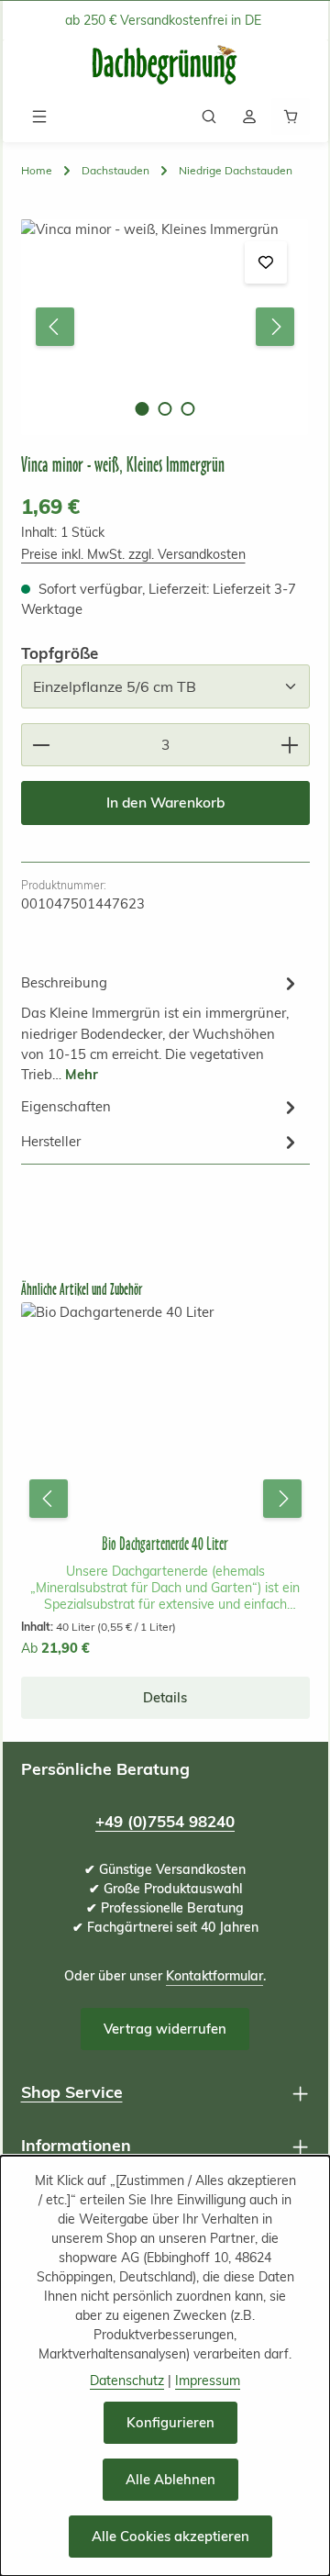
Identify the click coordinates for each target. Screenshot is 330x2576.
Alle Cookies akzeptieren (170, 2536)
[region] (165, 327)
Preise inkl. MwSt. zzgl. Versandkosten (133, 554)
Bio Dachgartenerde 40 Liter (165, 1544)
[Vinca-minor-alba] (165, 327)
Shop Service (72, 2091)
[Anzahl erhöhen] (290, 745)
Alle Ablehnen (170, 2479)
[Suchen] (209, 117)
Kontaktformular (214, 1976)
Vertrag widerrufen (165, 2029)
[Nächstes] (275, 327)
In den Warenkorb (165, 802)
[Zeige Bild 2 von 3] (165, 409)
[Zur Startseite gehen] (165, 66)
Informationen (76, 2145)
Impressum (208, 2381)
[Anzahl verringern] (41, 745)
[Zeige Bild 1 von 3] (142, 409)
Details (165, 1697)
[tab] (161, 1027)
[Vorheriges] (55, 327)
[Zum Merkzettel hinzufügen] (266, 262)
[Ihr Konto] (249, 117)
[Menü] (39, 117)
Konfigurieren (170, 2422)
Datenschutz (127, 2381)
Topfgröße (60, 652)
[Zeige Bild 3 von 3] (187, 409)
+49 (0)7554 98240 (165, 1821)
